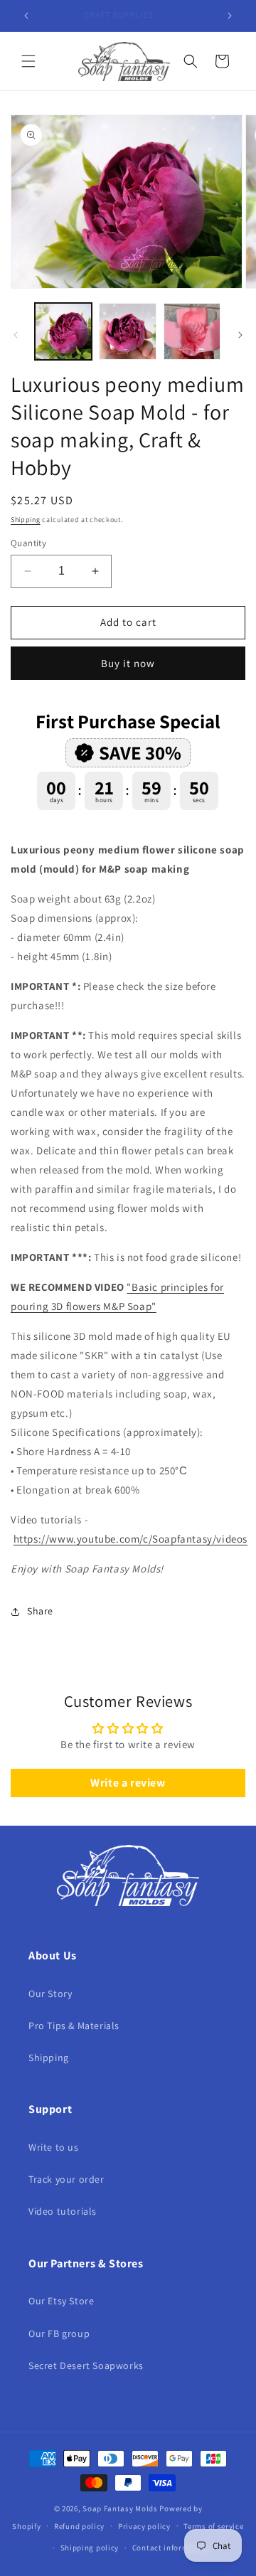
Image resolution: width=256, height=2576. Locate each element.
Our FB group (59, 2333)
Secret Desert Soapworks (86, 2365)
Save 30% (140, 752)
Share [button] (40, 1611)
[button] (28, 61)
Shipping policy (90, 2548)
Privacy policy (144, 2526)
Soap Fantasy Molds (120, 2508)
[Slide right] (240, 335)
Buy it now (128, 663)
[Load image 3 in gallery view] (192, 331)
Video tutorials (63, 2211)
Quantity (28, 543)
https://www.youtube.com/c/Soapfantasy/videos (130, 1539)
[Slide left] (16, 335)
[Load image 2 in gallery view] (127, 331)
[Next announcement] (230, 16)
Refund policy (79, 2526)
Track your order (66, 2179)
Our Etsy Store (61, 2301)
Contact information (171, 2548)
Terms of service (213, 2526)
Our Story (50, 1994)
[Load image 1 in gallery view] (63, 331)
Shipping (26, 520)
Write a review (128, 1783)
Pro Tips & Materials (74, 2026)
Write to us (54, 2147)
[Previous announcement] (26, 16)
